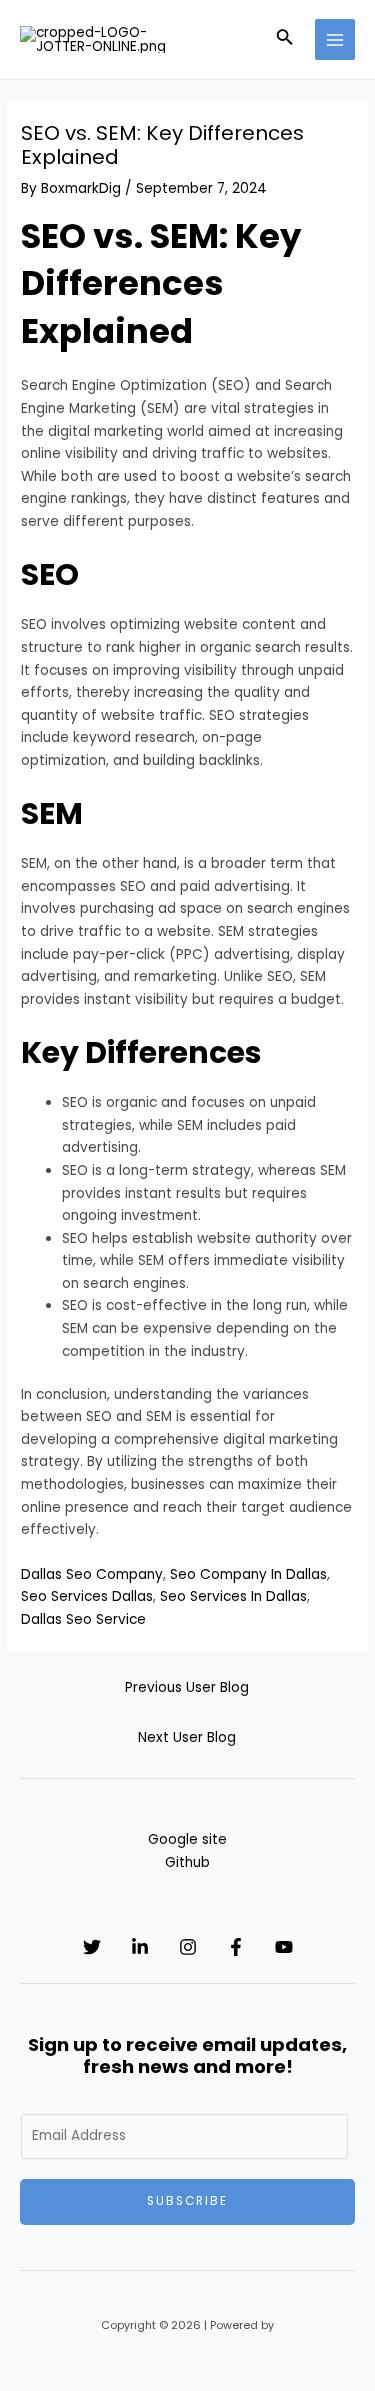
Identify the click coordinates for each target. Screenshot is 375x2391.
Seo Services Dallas (87, 1596)
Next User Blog (187, 1737)
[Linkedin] (140, 1947)
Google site (187, 1839)
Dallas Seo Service (83, 1619)
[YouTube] (284, 1947)
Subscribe (187, 2201)
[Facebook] (236, 1947)
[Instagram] (188, 1947)
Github (187, 1862)
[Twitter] (92, 1947)
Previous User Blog (187, 1687)
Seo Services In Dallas (233, 1596)
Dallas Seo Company (92, 1574)
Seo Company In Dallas (248, 1574)
